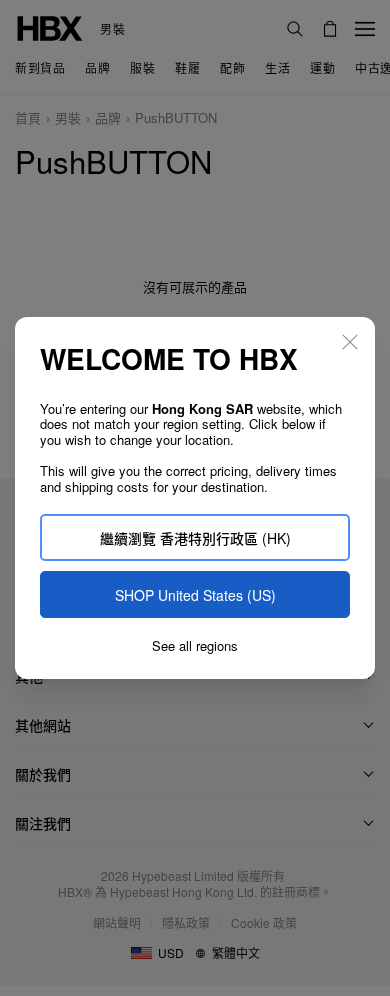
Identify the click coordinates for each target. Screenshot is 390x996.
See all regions (195, 646)
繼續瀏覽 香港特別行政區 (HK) (195, 538)
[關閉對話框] (350, 342)
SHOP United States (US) (195, 595)
